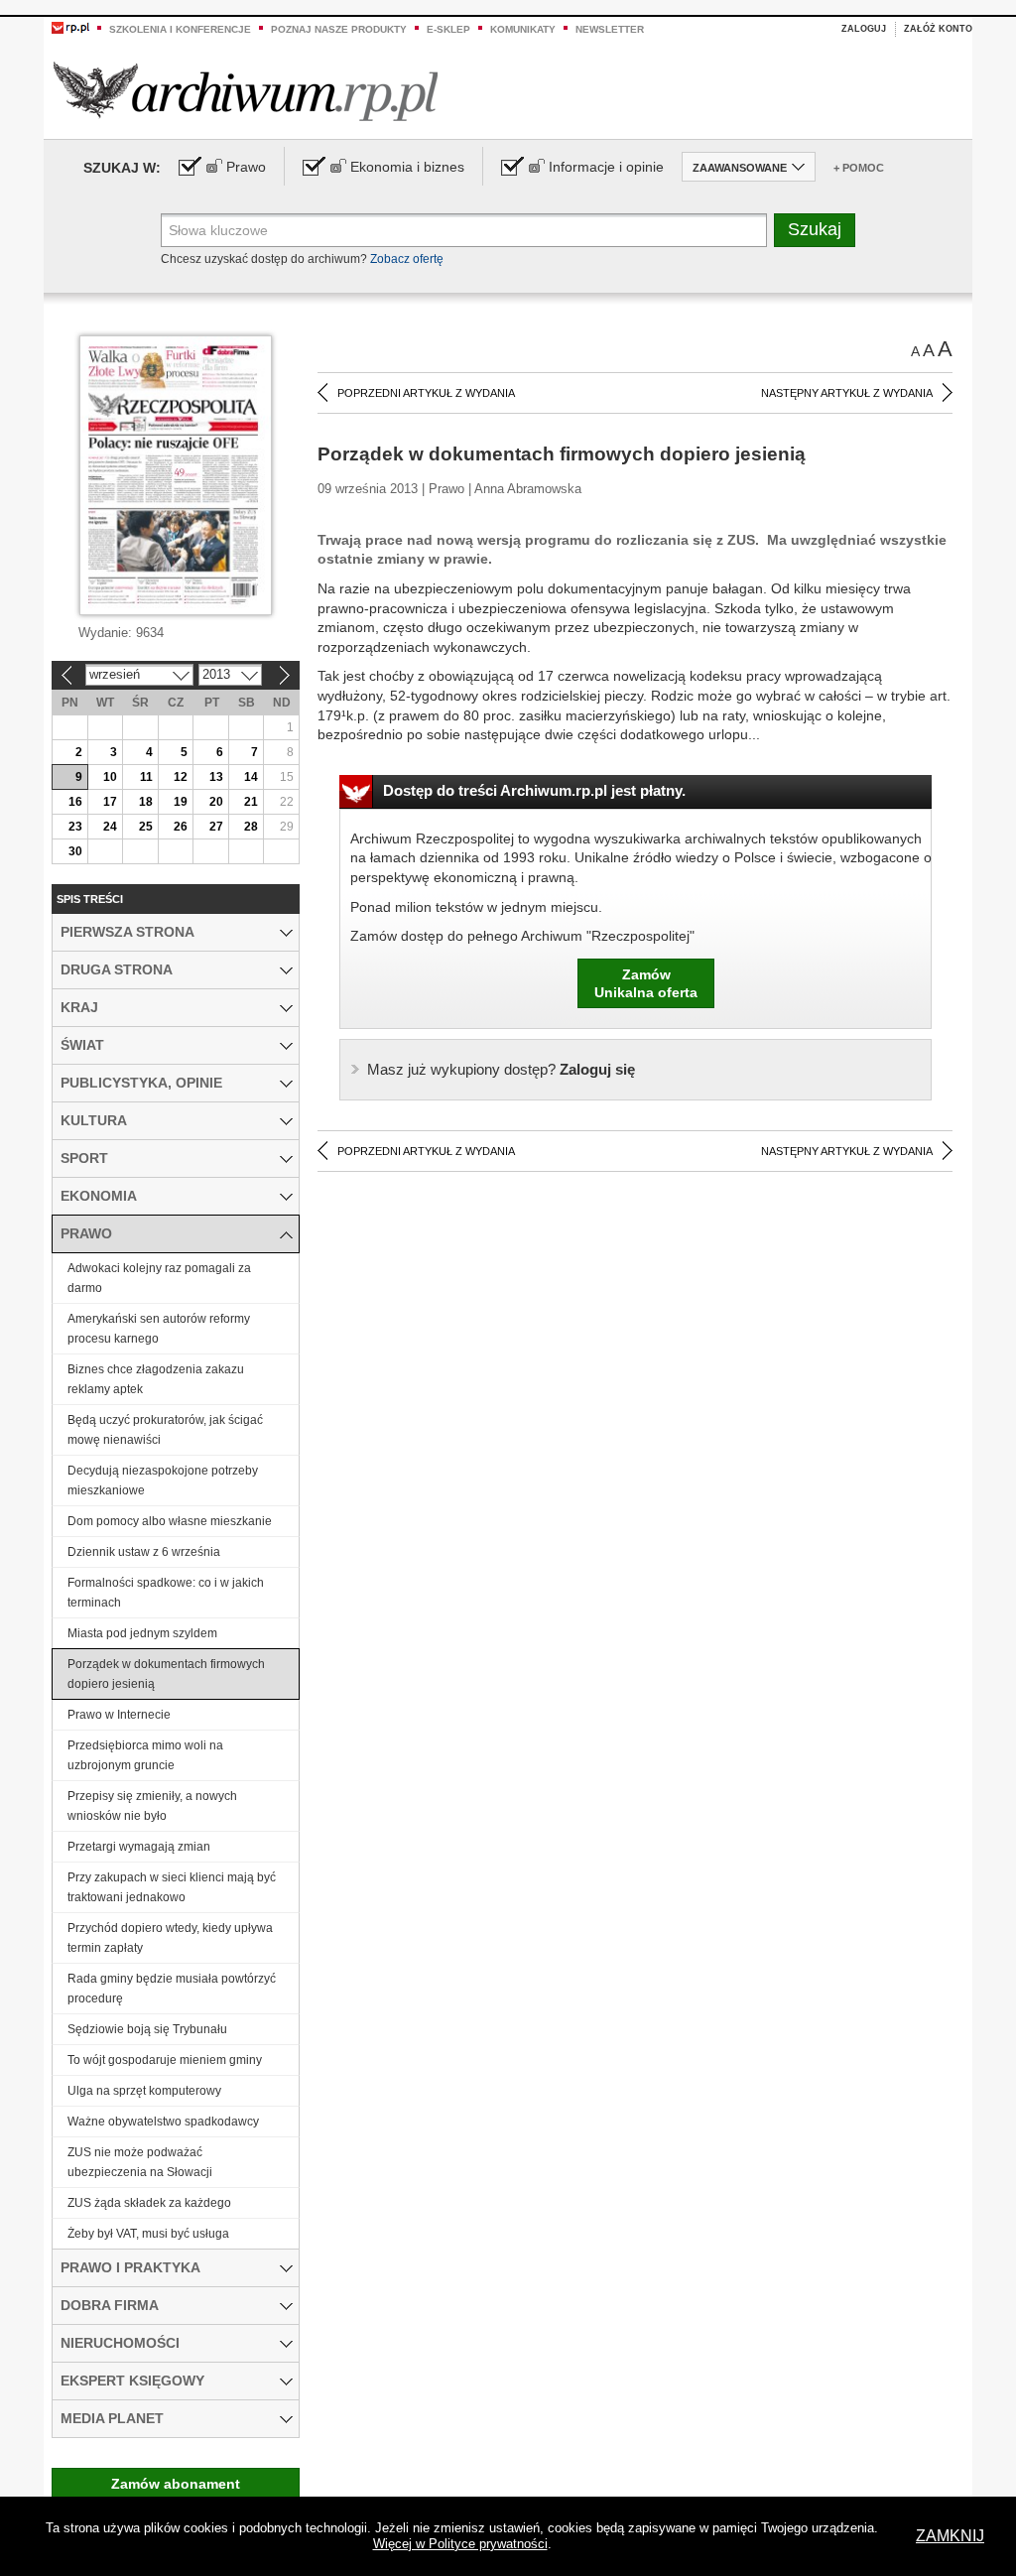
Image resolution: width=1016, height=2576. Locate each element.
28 (251, 827)
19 (181, 802)
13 (216, 777)
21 (251, 802)
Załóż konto (938, 29)
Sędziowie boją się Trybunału (147, 2029)
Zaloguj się (501, 1069)
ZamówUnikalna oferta (646, 983)
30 (75, 851)
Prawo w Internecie (119, 1715)
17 (110, 802)
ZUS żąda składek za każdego (149, 2203)
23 (75, 827)
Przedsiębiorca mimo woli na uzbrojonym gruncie (145, 1755)
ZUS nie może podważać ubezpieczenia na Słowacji (140, 2162)
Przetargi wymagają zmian (139, 1847)
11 (146, 777)
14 (251, 777)
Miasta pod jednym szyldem (142, 1633)
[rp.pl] (70, 27)
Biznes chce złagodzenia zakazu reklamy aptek (156, 1379)
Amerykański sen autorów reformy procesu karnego (159, 1329)
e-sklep (448, 29)
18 (146, 802)
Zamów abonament (176, 2484)
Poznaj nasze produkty (339, 29)
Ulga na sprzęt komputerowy (144, 2091)
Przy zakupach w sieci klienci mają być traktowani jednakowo (172, 1887)
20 (216, 802)
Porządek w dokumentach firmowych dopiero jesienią (166, 1674)
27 (216, 827)
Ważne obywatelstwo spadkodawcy (163, 2122)
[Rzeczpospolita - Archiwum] (246, 91)
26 (181, 827)
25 (146, 827)
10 (110, 777)
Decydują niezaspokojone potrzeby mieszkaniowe (163, 1481)
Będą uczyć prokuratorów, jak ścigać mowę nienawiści (165, 1430)
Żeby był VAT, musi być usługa (148, 2234)
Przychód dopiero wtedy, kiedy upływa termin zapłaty (170, 1938)
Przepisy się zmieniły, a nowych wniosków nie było (152, 1806)
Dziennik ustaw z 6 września (144, 1552)
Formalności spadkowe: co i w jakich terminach (166, 1593)
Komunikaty (523, 29)
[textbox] (464, 230)
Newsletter (610, 29)
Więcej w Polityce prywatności (460, 2544)
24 (110, 827)
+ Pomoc (859, 168)
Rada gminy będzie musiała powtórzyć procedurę (172, 1989)
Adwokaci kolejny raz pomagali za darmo (159, 1278)
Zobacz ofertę (407, 259)
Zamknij (950, 2536)
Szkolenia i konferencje (180, 29)
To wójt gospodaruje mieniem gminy (165, 2060)
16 (75, 802)
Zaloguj (864, 29)
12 (181, 777)
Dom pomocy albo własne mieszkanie (170, 1521)
